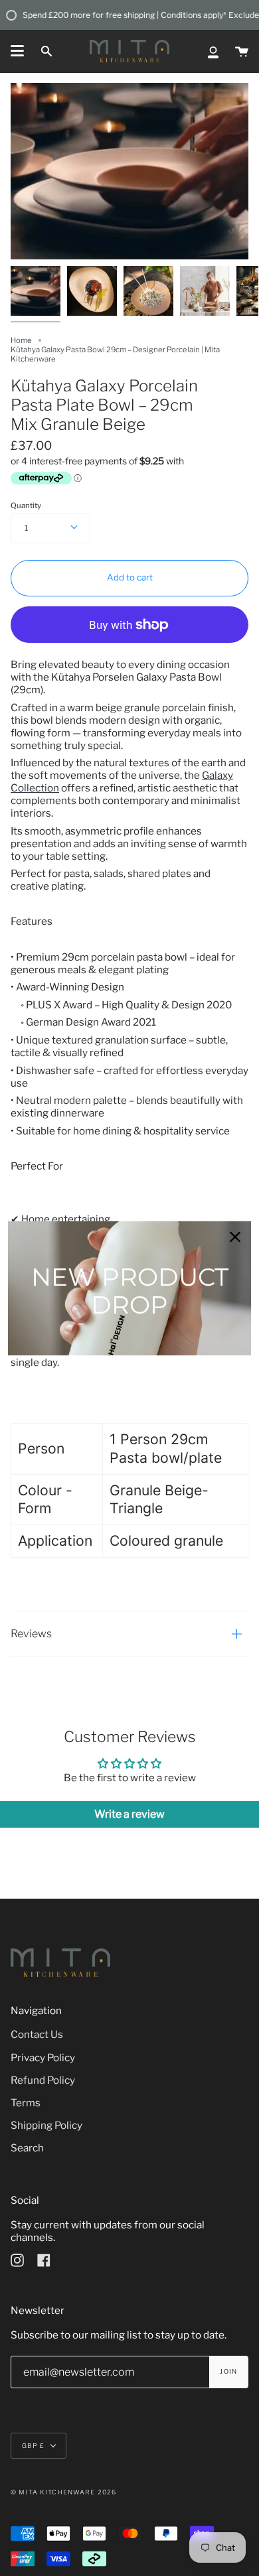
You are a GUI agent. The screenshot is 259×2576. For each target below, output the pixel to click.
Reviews (31, 1634)
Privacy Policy (43, 2058)
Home (21, 340)
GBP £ (33, 2446)
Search (27, 2148)
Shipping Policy (46, 2125)
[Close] (235, 1237)
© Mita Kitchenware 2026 (63, 2492)
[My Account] (213, 51)
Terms (26, 2103)
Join (228, 2371)
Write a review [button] (129, 1814)
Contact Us (37, 2034)
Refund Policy (43, 2080)
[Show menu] (17, 51)
